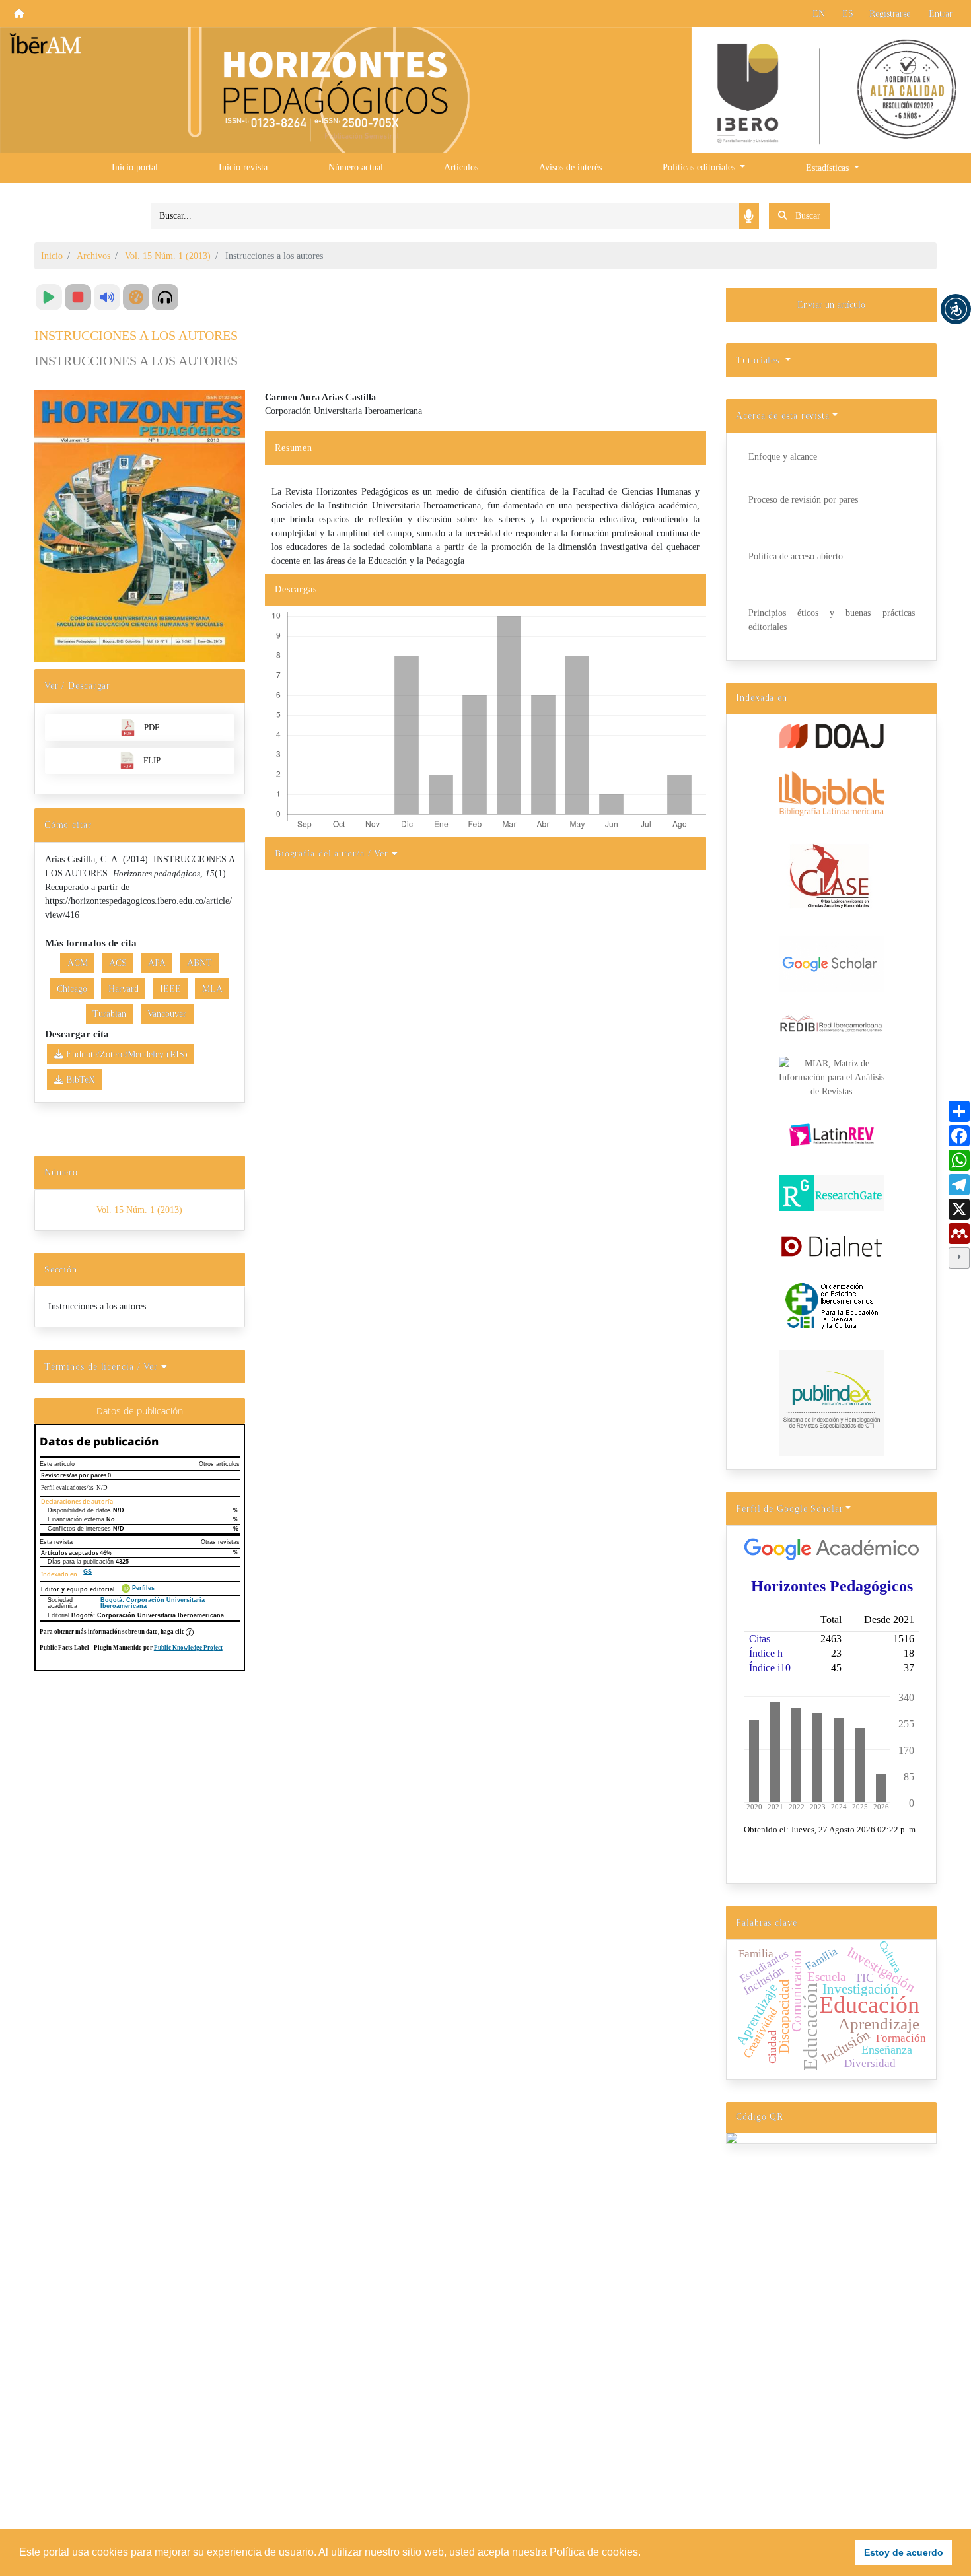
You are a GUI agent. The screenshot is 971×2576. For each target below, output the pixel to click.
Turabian (109, 1014)
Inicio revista (243, 167)
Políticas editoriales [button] (700, 167)
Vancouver (167, 1014)
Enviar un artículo (831, 305)
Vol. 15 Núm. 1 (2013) (168, 256)
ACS (118, 963)
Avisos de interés (570, 167)
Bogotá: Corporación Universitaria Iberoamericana (153, 1603)
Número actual (356, 167)
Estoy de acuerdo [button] (904, 2552)
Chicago (72, 989)
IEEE (170, 989)
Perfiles (143, 1588)
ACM (78, 963)
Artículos (461, 167)
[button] (956, 309)
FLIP (152, 760)
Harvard (124, 989)
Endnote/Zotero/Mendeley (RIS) (126, 1054)
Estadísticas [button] (829, 168)
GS (88, 1572)
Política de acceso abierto (796, 556)
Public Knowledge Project (188, 1648)
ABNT (199, 963)
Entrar (941, 14)
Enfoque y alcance (783, 457)
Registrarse (890, 14)
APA (157, 963)
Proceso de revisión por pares (803, 500)
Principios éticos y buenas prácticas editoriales (832, 620)
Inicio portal (135, 167)
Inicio (52, 256)
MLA (212, 989)
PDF (152, 727)
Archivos (93, 256)
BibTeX (79, 1080)
